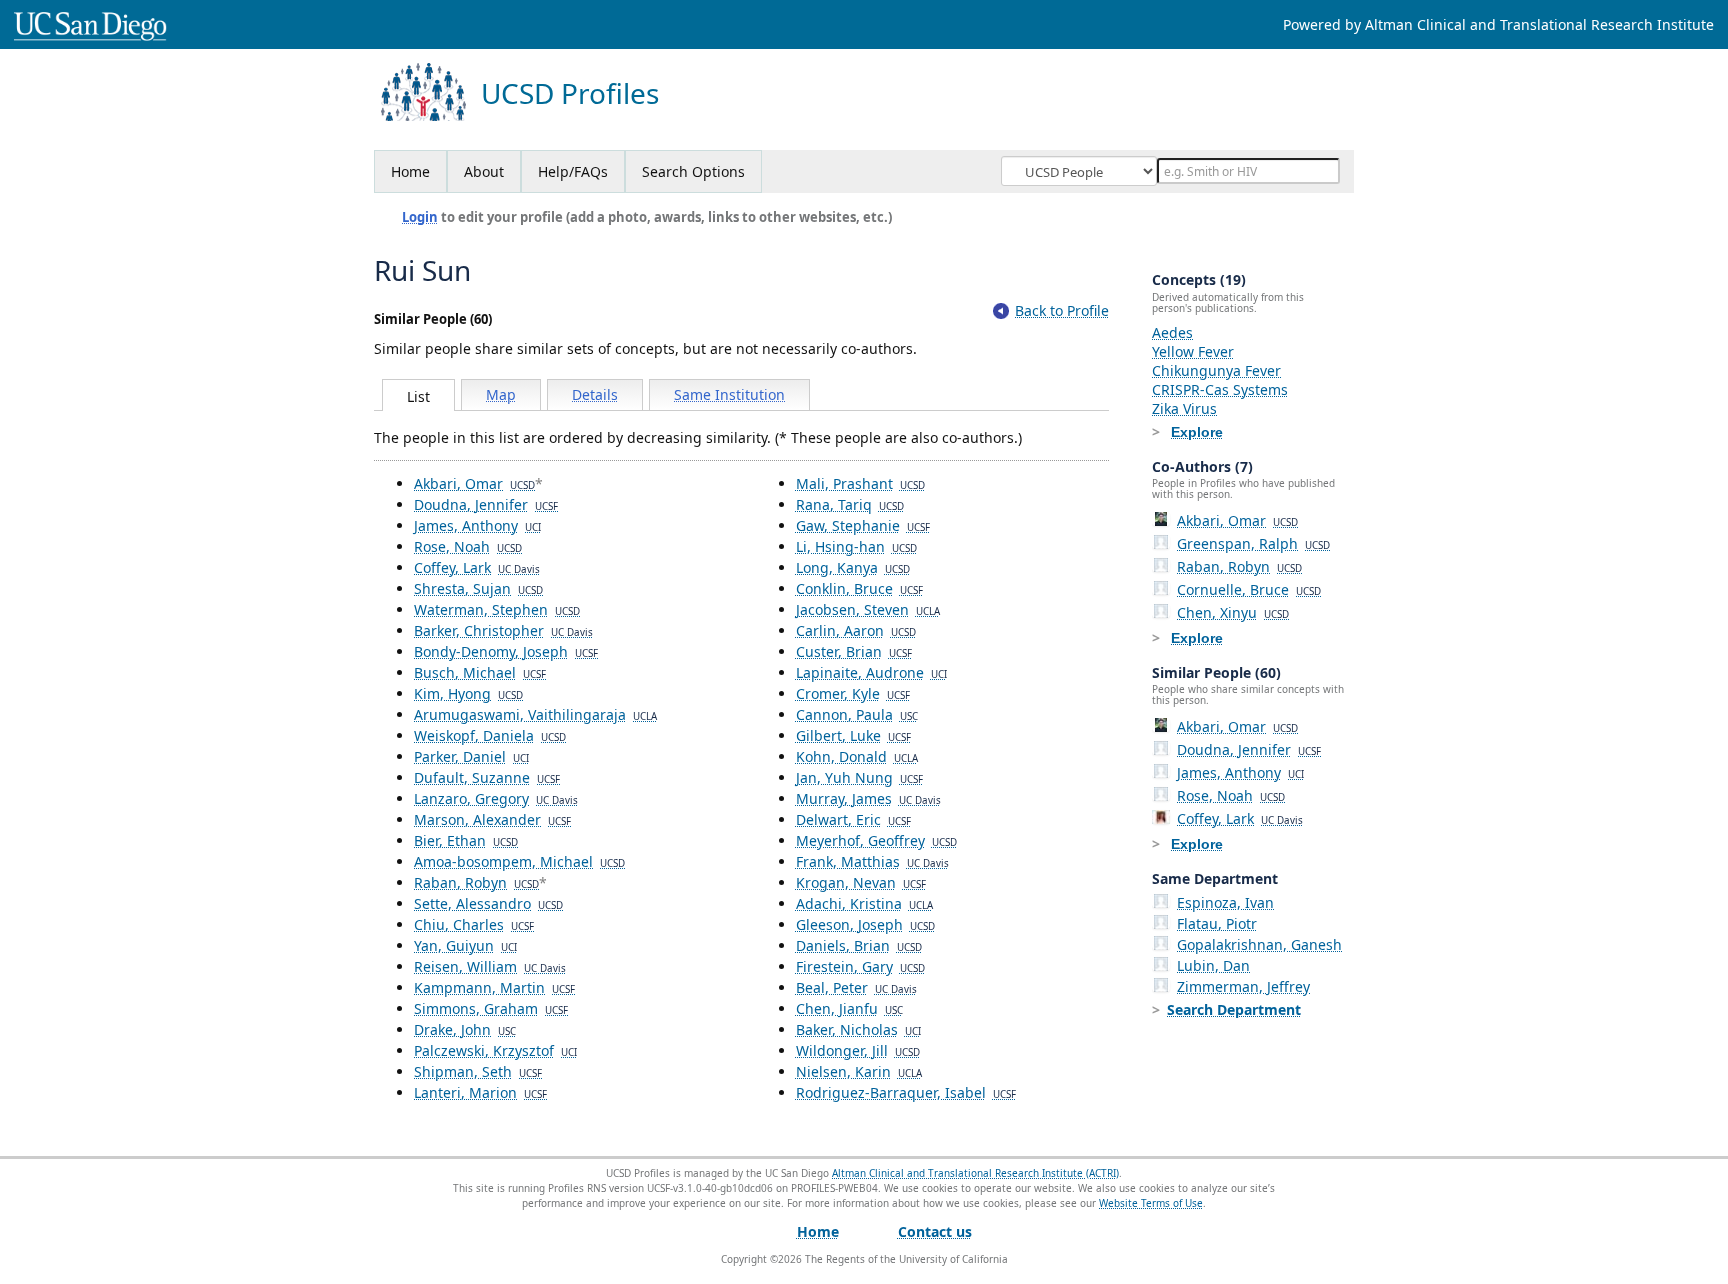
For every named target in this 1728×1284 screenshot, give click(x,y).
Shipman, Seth (478, 1071)
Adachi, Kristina (864, 903)
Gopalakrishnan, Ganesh (1259, 944)
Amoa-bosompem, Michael (519, 861)
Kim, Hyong (468, 693)
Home (410, 171)
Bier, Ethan (466, 840)
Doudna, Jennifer (486, 504)
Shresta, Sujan (478, 588)
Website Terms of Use (1151, 1203)
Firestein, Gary (860, 966)
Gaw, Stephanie (863, 525)
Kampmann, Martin (494, 987)
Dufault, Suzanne (487, 777)
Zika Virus (1184, 408)
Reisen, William (490, 966)
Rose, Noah (468, 546)
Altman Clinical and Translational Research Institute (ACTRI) (975, 1173)
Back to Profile (1062, 310)
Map (501, 394)
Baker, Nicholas (858, 1029)
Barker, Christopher (503, 630)
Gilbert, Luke (853, 735)
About (484, 171)
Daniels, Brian (859, 945)
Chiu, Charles (474, 924)
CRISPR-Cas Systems (1220, 389)
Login (420, 217)
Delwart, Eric (853, 819)
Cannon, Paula (857, 714)
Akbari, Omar (474, 483)
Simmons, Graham (491, 1008)
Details (595, 394)
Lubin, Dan (1213, 965)
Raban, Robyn (476, 882)
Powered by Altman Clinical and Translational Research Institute (1498, 24)
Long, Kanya (853, 567)
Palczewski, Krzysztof (495, 1050)
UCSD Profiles (570, 93)
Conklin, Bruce (859, 588)
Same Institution (729, 394)
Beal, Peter (856, 987)
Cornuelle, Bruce (1249, 589)
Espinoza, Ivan (1225, 902)
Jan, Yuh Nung (859, 777)
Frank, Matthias (872, 861)
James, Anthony (477, 525)
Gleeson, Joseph (865, 924)
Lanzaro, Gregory (496, 798)
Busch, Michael (480, 672)
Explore (1197, 432)
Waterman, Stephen (497, 609)
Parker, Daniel (471, 756)
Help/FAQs (573, 171)
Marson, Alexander (492, 819)
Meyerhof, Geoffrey (876, 840)
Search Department (1234, 1009)
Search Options (693, 171)
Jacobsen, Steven (868, 609)
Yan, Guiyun (465, 945)
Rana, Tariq (850, 504)
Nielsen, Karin (859, 1071)
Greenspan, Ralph (1253, 543)
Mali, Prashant (860, 483)
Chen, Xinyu (1233, 612)
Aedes (1172, 332)
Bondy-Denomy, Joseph (506, 651)
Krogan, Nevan (861, 882)
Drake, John (465, 1029)
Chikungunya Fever (1216, 370)
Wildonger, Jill (858, 1050)
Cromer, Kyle (853, 693)
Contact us (935, 1231)
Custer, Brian (854, 651)
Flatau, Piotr (1217, 923)
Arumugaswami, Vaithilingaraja (535, 714)
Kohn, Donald (857, 756)
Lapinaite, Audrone (871, 672)
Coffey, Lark (477, 567)
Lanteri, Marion (480, 1092)
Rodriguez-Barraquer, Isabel (906, 1092)
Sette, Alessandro (488, 903)
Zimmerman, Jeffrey (1243, 986)
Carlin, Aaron (856, 630)
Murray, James (868, 798)
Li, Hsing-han (856, 546)
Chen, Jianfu (849, 1008)
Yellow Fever (1193, 351)
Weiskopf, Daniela (490, 735)
